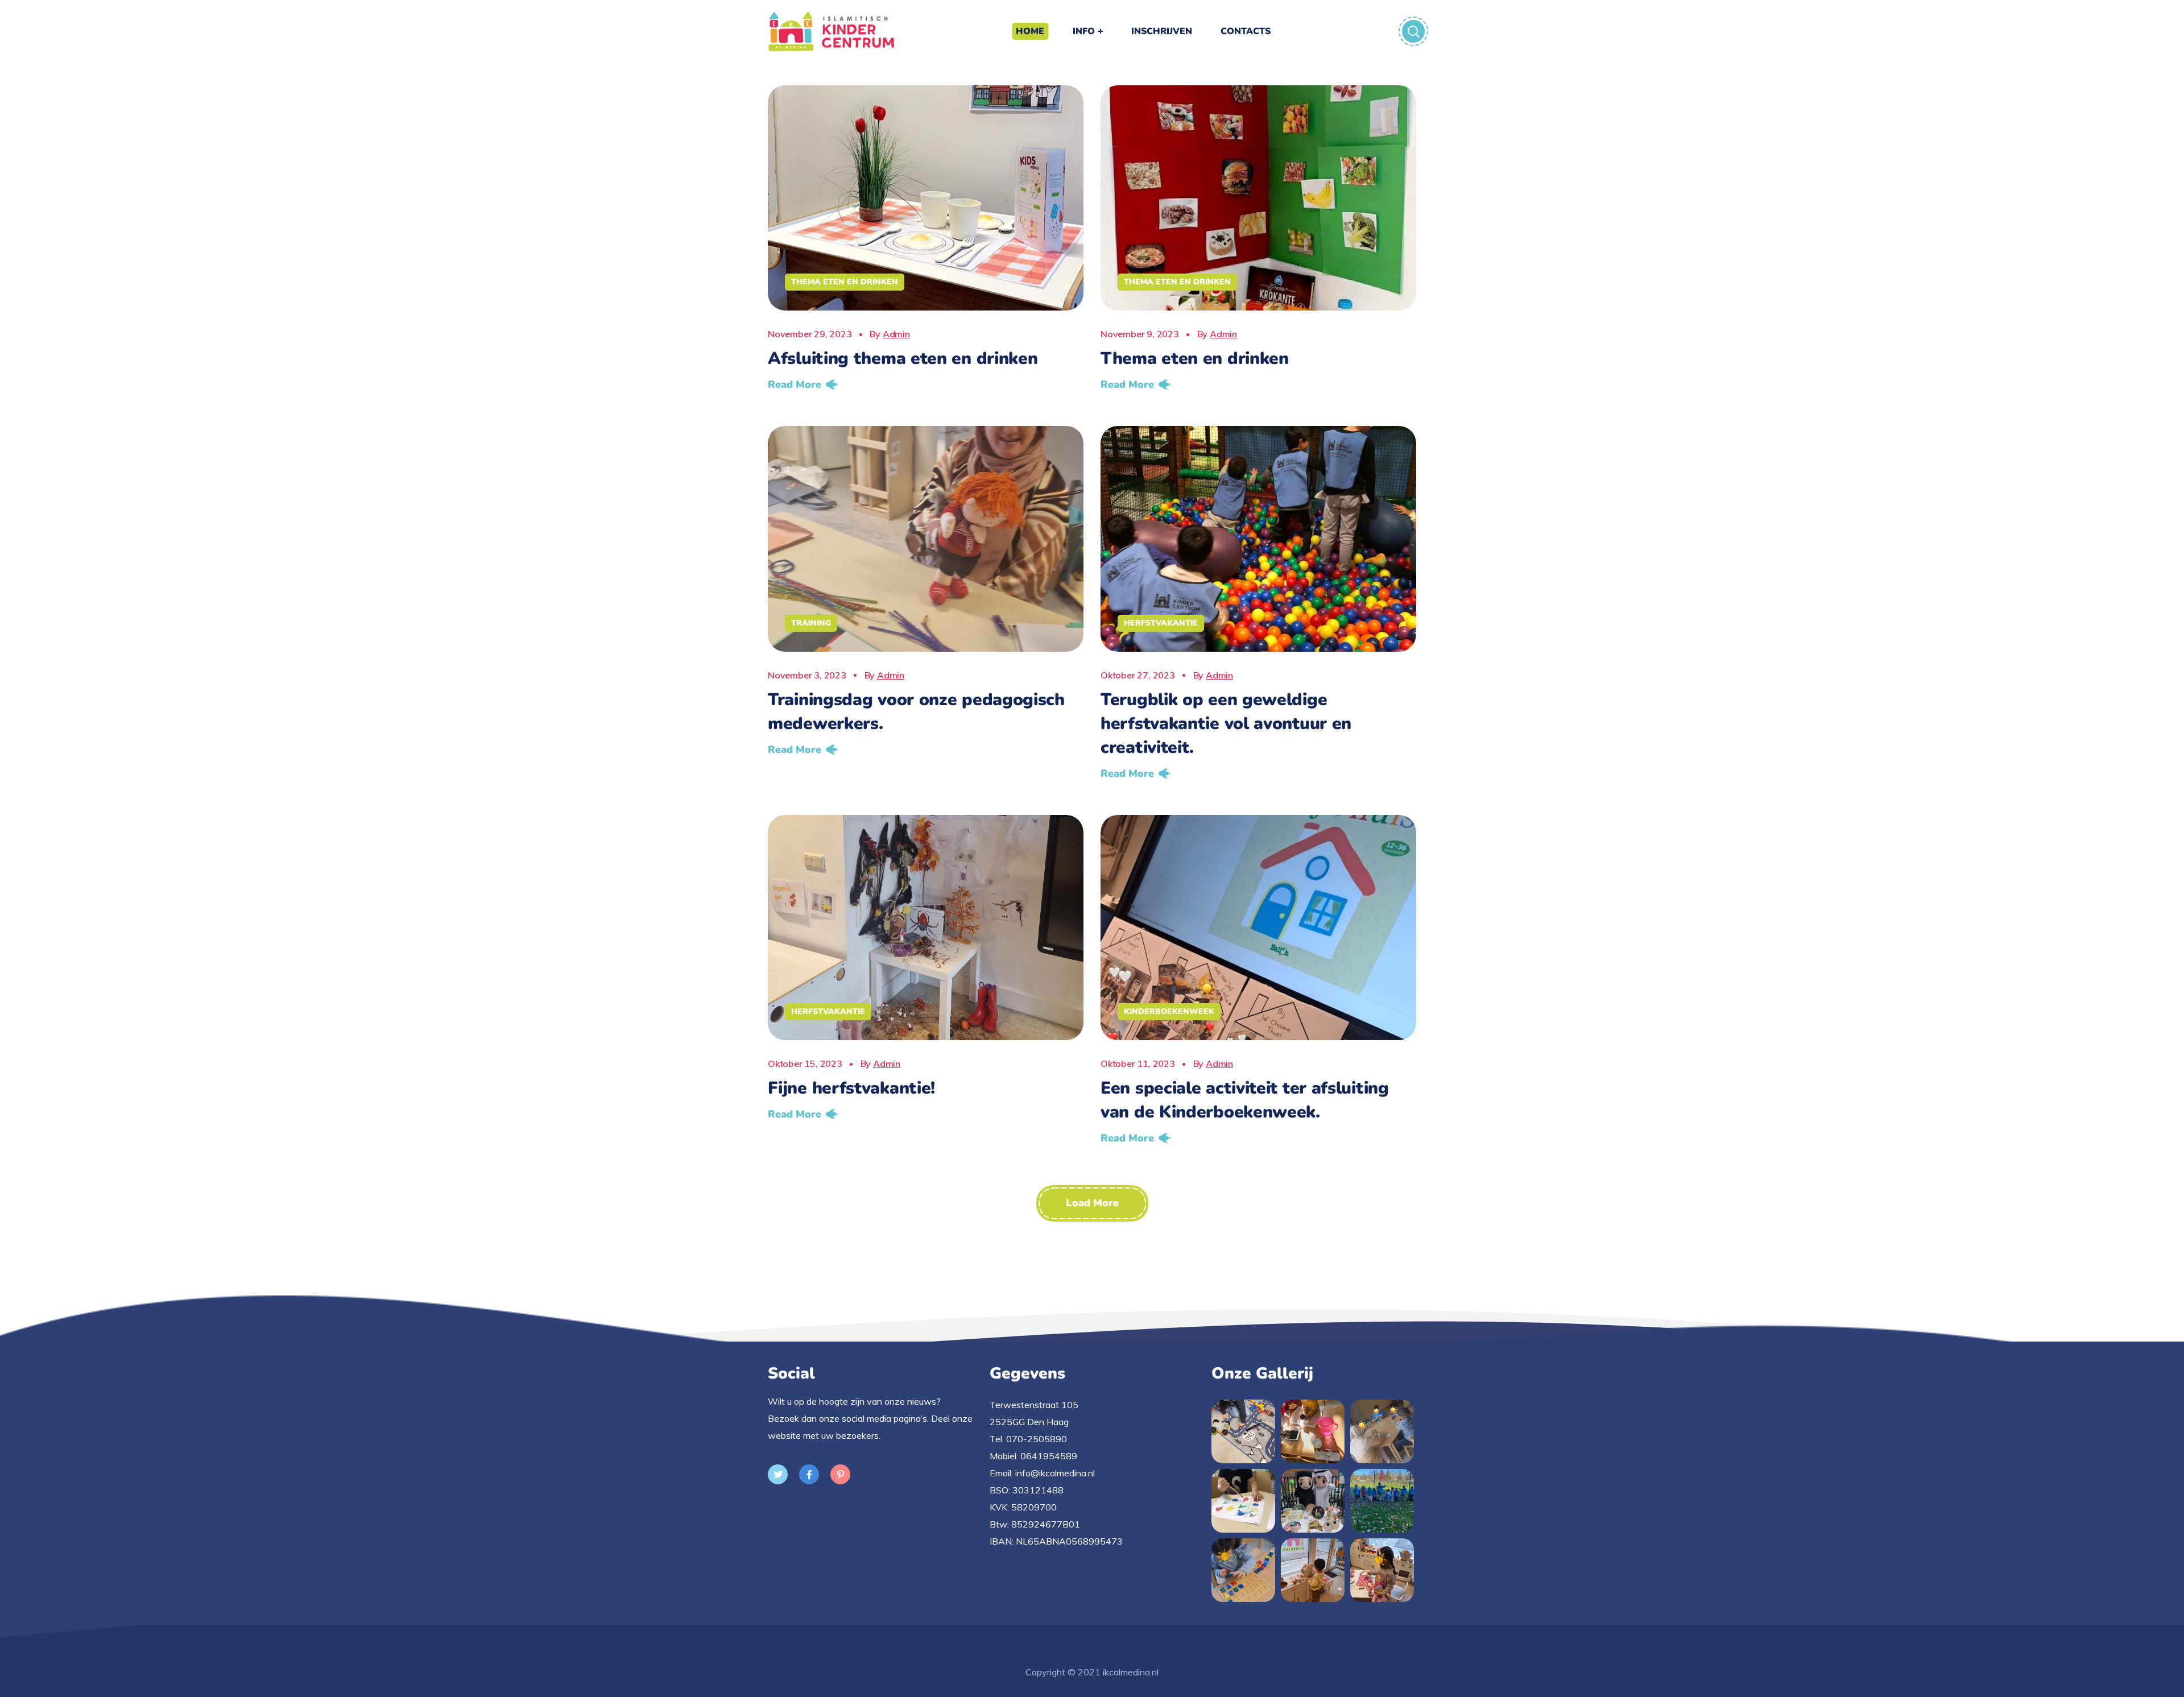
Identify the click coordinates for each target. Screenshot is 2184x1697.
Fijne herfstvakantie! (851, 1088)
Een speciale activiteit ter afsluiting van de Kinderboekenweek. (1245, 1100)
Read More (795, 384)
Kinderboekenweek (1169, 1011)
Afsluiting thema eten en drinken (903, 359)
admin (896, 334)
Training (811, 623)
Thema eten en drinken (845, 282)
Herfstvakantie (1161, 623)
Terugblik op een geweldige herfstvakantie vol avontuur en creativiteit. (1226, 724)
